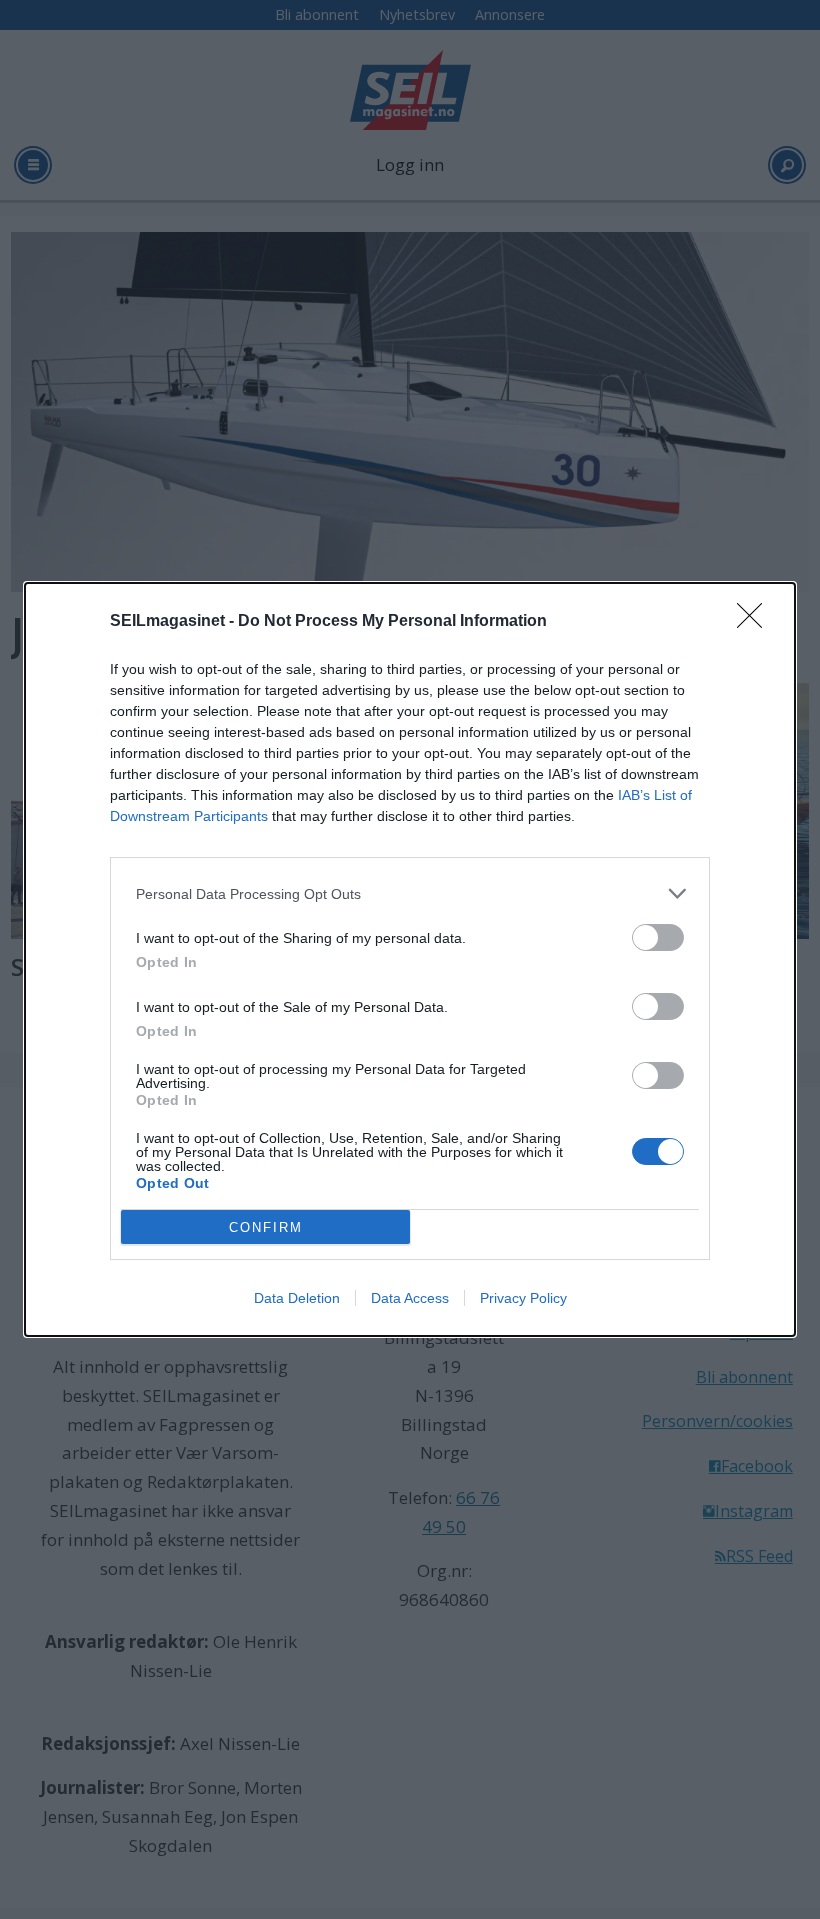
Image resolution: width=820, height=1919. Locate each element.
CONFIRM (266, 1227)
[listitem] (410, 893)
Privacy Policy (523, 1298)
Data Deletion (297, 1298)
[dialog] (410, 959)
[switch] (658, 937)
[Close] (756, 622)
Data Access (410, 1298)
